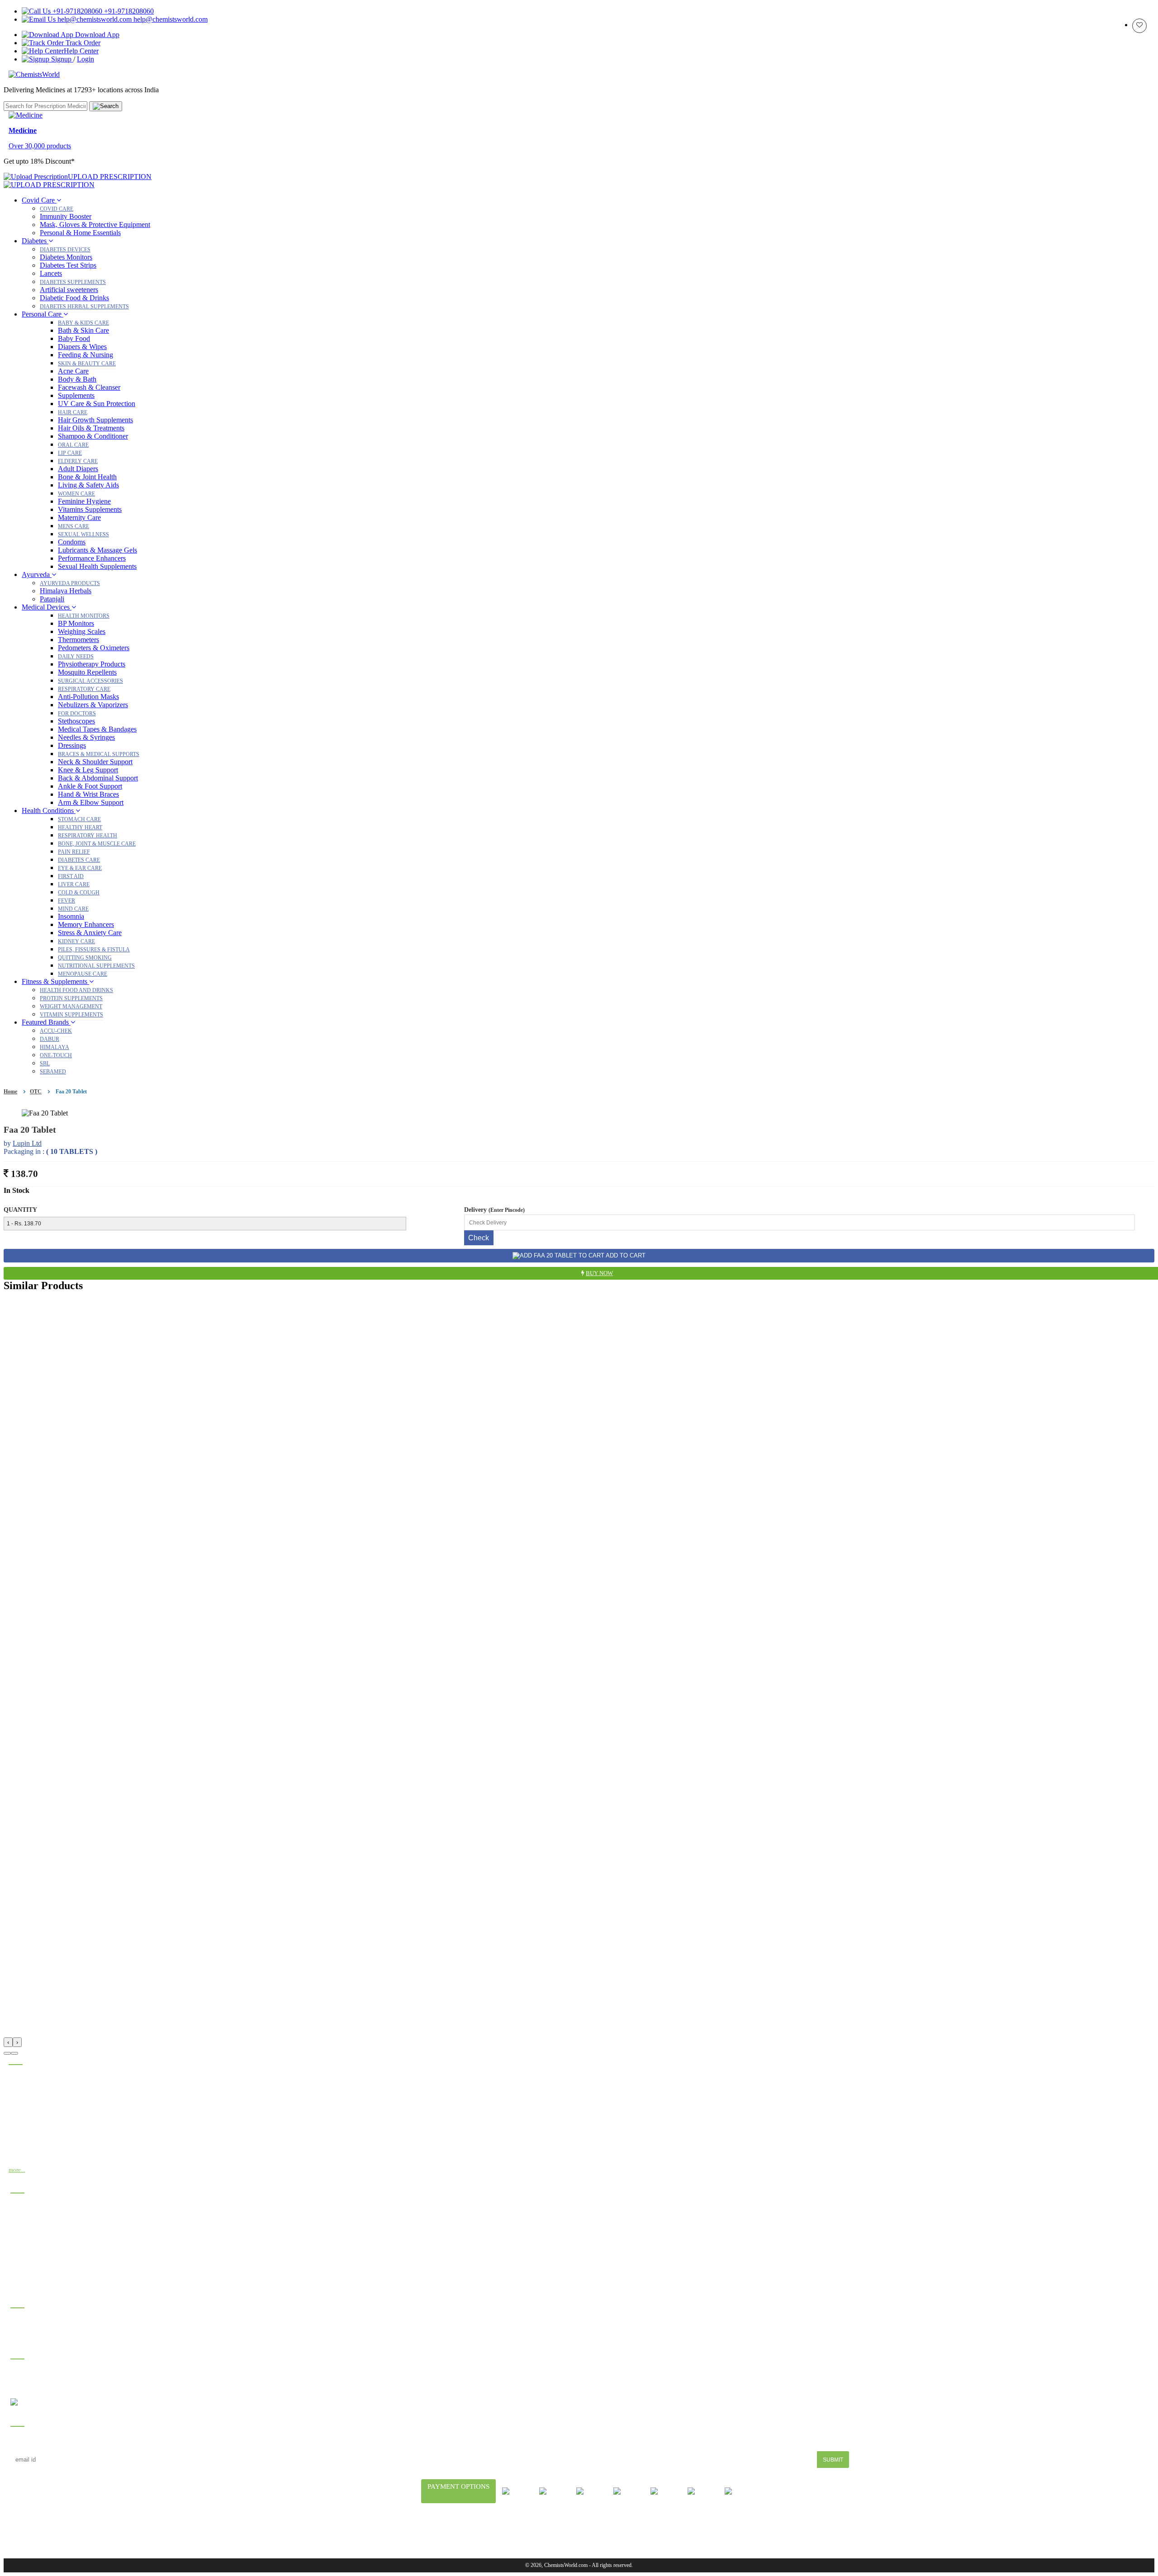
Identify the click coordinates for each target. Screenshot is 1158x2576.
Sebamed (53, 1072)
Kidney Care (76, 941)
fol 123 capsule (31, 2207)
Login (85, 59)
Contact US (745, 2529)
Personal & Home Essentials (80, 233)
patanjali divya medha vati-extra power (60, 2220)
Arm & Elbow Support (91, 802)
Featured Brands (46, 1022)
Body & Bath (77, 379)
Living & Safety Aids (88, 485)
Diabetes (35, 241)
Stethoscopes (76, 721)
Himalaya (55, 1047)
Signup (61, 59)
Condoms (72, 542)
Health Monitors (84, 616)
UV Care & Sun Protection (97, 404)
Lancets (51, 273)
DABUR (50, 1039)
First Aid (71, 876)
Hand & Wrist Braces (88, 794)
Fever (66, 901)
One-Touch (56, 1055)
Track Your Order (31, 2322)
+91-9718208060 (128, 11)
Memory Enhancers (86, 924)
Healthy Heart (80, 827)
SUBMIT (833, 2460)
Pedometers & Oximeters (94, 648)
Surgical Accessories (90, 681)
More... (17, 2170)
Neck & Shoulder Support (95, 762)
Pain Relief (74, 852)
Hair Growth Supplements (95, 420)
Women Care (76, 494)
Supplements (76, 395)
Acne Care (73, 371)
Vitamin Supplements (71, 1015)
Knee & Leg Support (88, 770)
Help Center (81, 51)
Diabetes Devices (65, 250)
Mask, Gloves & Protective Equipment (95, 225)
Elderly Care (78, 461)
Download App (96, 35)
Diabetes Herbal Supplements (84, 307)
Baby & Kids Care (83, 323)
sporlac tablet (28, 2233)
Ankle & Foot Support (90, 786)
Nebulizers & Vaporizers (93, 705)
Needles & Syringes (86, 737)
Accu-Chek (56, 1031)
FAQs (508, 2529)
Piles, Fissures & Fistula (94, 950)
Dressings (72, 745)
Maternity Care (79, 518)
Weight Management (71, 1007)
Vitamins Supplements (90, 509)
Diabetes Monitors (66, 257)
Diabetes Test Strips (68, 265)
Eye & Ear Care (80, 868)
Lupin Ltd (27, 1143)
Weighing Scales (82, 631)
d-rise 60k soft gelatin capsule (50, 2285)
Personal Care (43, 314)
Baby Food (74, 338)
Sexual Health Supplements (97, 566)
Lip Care (70, 453)
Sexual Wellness (83, 534)
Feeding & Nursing (85, 355)
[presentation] (8, 2042)
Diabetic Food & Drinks (74, 298)
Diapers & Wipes (82, 347)
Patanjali (52, 599)
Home (10, 1092)
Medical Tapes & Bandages (97, 729)
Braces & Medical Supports (99, 754)
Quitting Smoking (85, 958)
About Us (442, 2529)
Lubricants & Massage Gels (97, 550)
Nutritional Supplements (96, 966)
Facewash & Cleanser (89, 387)
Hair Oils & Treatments (91, 428)
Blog (478, 2529)
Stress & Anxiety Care (90, 933)
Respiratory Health (88, 836)
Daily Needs (76, 657)
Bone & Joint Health (87, 477)
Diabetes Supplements (73, 282)
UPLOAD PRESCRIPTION (110, 177)
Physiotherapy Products (92, 664)
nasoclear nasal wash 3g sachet (50, 2272)
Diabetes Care (79, 860)
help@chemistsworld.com (170, 19)
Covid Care (39, 200)
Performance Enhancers (92, 558)
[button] (7, 2053)
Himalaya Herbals (66, 591)
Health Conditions (49, 811)
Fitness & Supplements (55, 981)
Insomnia (71, 916)
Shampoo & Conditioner (93, 436)
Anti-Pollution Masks (88, 697)
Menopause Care (83, 974)
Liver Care (74, 884)
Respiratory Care (84, 689)
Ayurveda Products (70, 583)
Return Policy (690, 2529)
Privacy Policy (629, 2529)
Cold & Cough (79, 893)
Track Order (82, 43)
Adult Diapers (78, 469)
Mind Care (73, 909)
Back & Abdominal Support (98, 778)
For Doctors (77, 714)
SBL (45, 1063)
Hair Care (73, 412)
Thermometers (78, 640)
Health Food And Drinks (76, 990)
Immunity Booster (66, 216)
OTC (36, 1092)
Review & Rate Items (36, 2335)
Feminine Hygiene (84, 501)
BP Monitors (76, 623)
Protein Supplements (71, 998)
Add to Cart (625, 1255)
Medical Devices (47, 607)
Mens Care (74, 526)
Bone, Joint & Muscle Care (97, 844)
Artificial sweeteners (69, 290)
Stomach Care (79, 819)
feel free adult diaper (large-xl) (51, 2246)
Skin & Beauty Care (87, 364)
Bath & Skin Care (83, 330)
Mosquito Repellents (87, 672)
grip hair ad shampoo (38, 2259)
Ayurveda (37, 574)
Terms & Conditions (560, 2529)
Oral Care (73, 445)
